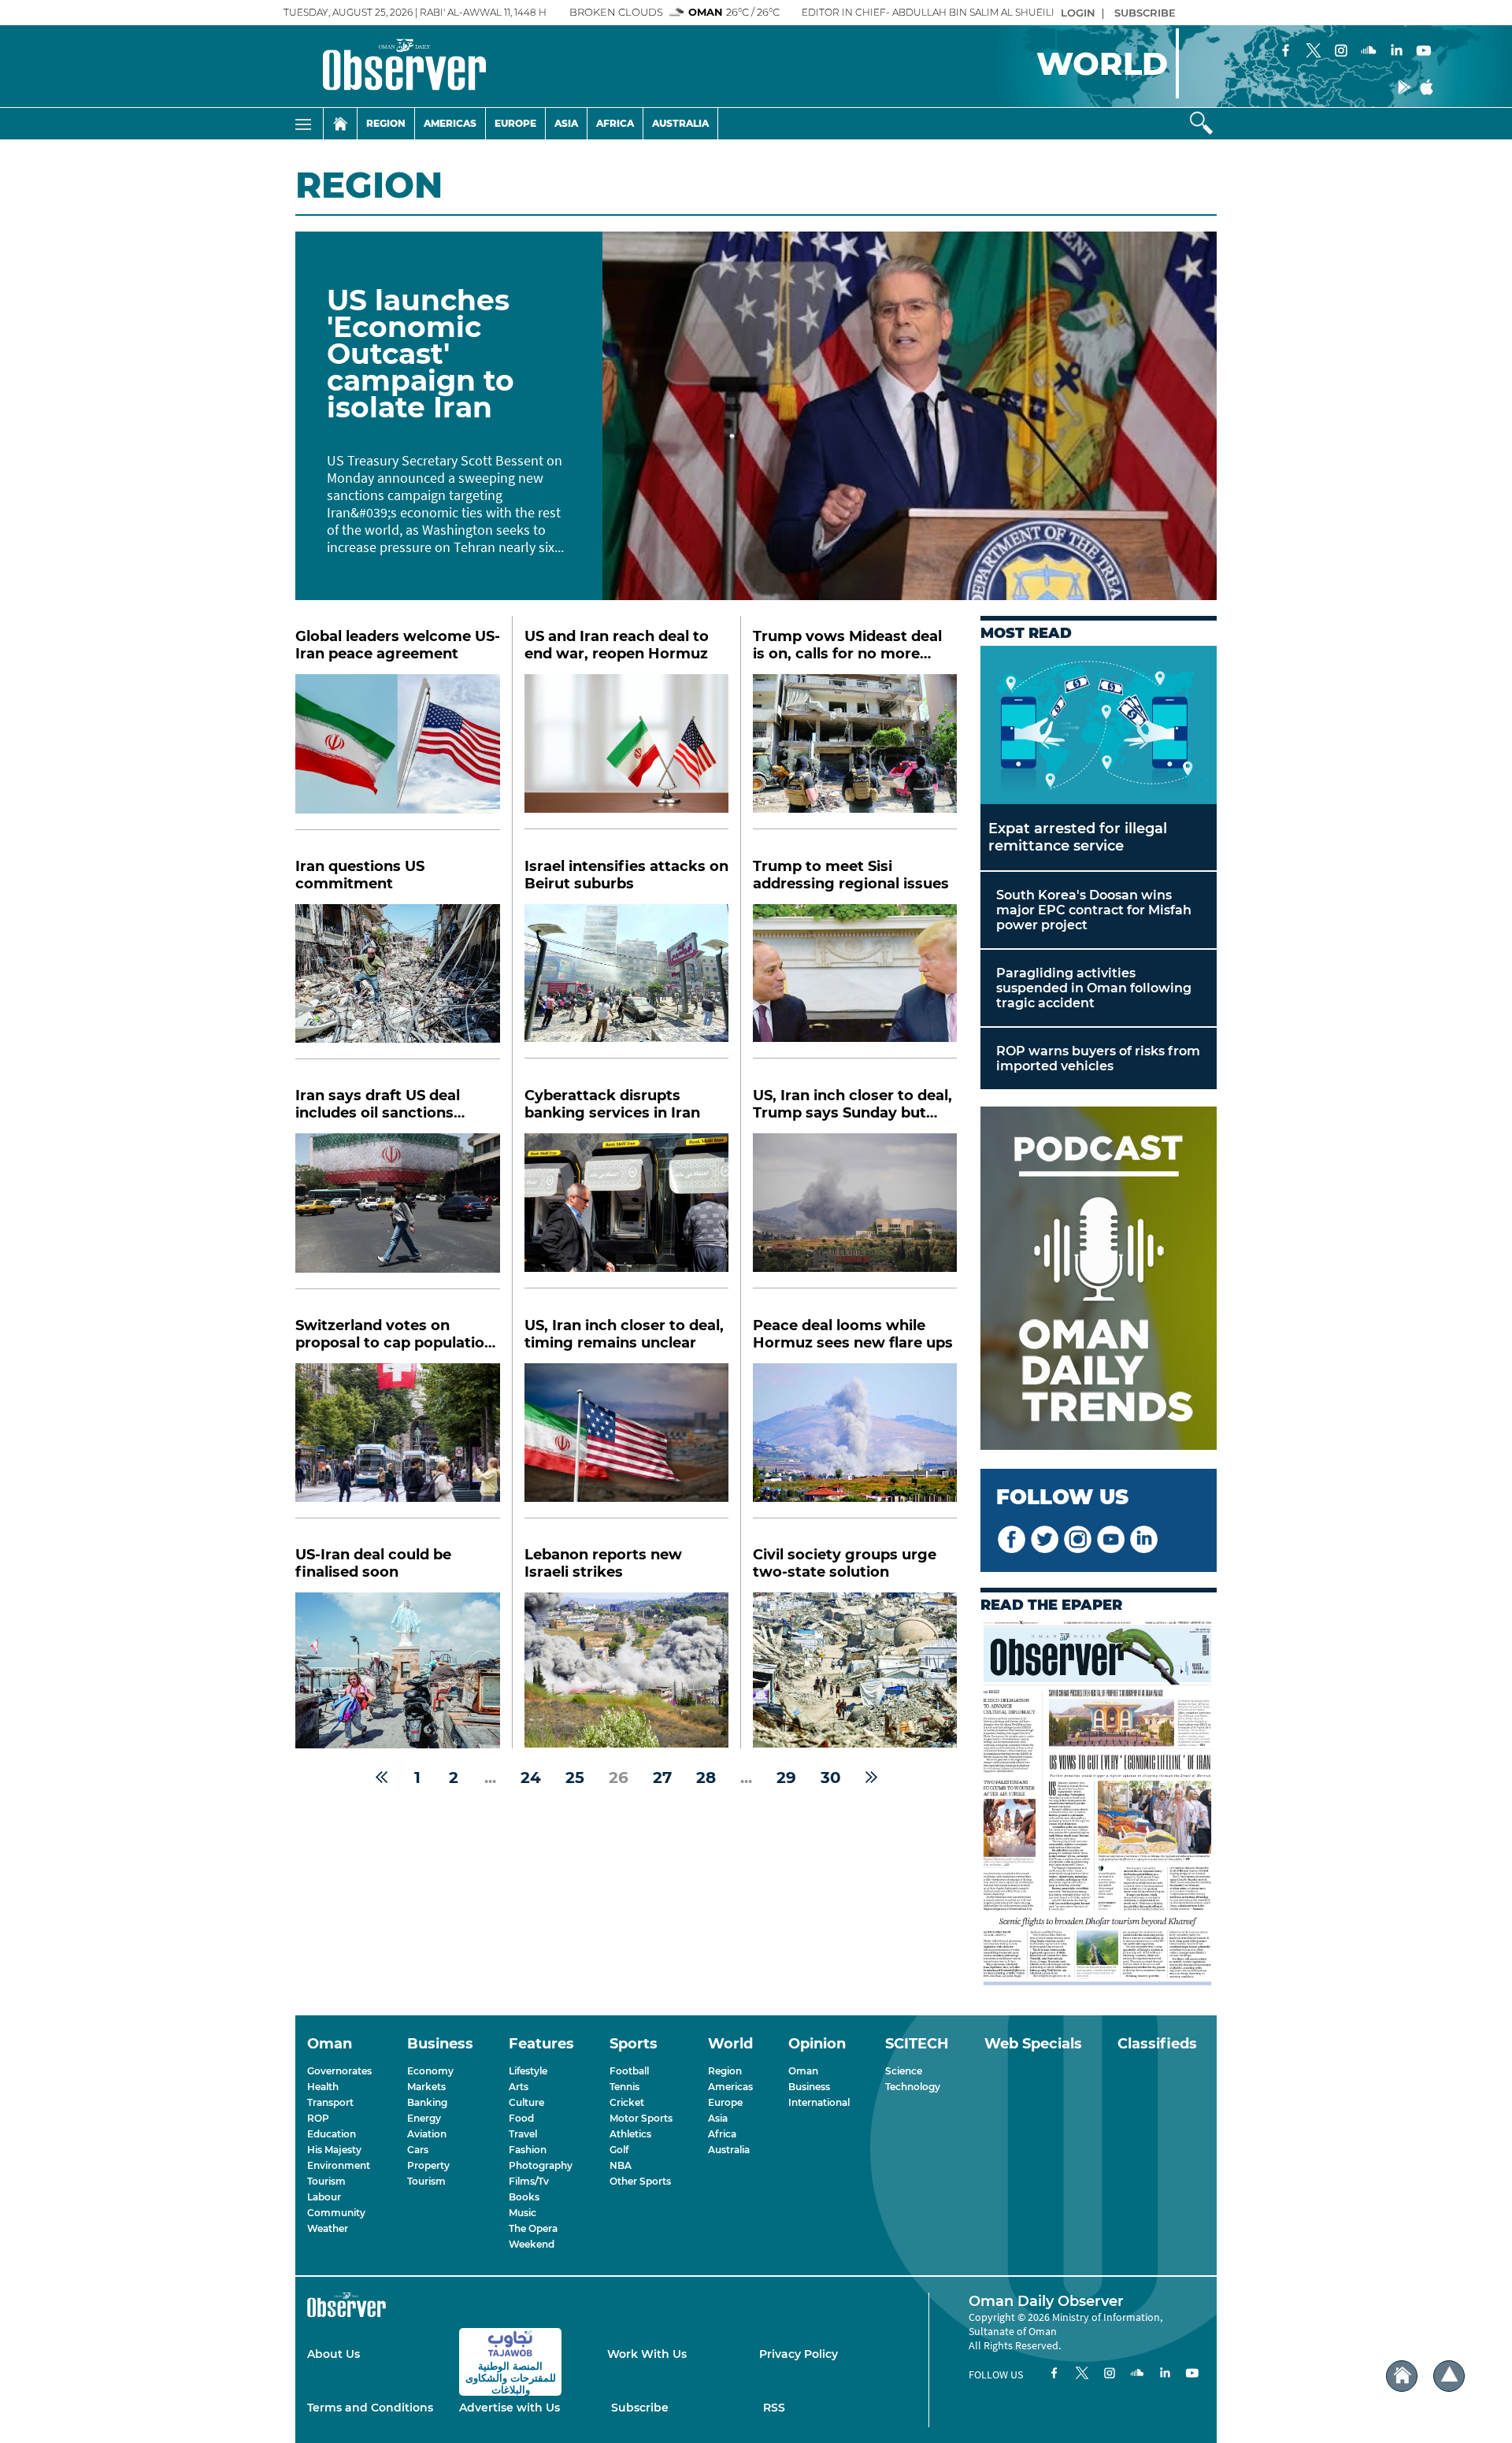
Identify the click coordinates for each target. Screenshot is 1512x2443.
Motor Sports (641, 2118)
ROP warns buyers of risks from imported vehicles (1098, 1058)
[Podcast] (1099, 1280)
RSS (774, 2408)
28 (706, 1778)
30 (831, 1778)
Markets (426, 2087)
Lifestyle (528, 2071)
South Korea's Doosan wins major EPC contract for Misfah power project (1094, 910)
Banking (427, 2102)
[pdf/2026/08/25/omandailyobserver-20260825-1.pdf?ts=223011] (1099, 1805)
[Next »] (871, 1778)
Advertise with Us (510, 2408)
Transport (330, 2102)
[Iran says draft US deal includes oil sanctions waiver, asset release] (398, 1211)
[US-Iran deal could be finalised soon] (398, 1670)
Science (904, 2071)
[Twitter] (1314, 52)
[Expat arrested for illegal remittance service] (1099, 725)
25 (575, 1778)
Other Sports (640, 2181)
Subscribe (640, 2408)
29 (786, 1778)
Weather (328, 2228)
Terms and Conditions (370, 2408)
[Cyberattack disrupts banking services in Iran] (626, 1211)
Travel (523, 2134)
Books (524, 2197)
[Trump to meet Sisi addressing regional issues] (855, 982)
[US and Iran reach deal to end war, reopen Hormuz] (626, 752)
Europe (515, 123)
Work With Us (647, 2354)
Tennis (624, 2087)
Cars (418, 2150)
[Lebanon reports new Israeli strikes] (626, 1670)
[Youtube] (1424, 52)
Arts (519, 2087)
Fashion (528, 2150)
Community (336, 2213)
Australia (680, 123)
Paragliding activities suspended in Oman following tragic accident (1094, 988)
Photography (541, 2165)
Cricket (627, 2102)
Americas (450, 123)
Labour (324, 2197)
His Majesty (334, 2150)
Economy (430, 2071)
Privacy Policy (799, 2354)
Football (629, 2071)
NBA (621, 2165)
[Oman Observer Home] (1402, 2376)
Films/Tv (529, 2181)
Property (428, 2165)
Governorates (339, 2071)
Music (523, 2213)
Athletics (630, 2134)
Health (323, 2087)
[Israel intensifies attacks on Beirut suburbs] (626, 982)
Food (521, 2118)
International (819, 2102)
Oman (803, 2071)
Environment (339, 2165)
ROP (318, 2118)
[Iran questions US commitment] (398, 982)
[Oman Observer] (385, 66)
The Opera (533, 2228)
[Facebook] (1286, 52)
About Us (334, 2354)
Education (332, 2134)
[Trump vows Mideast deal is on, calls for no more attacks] (855, 752)
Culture (526, 2102)
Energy (424, 2118)
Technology (913, 2087)
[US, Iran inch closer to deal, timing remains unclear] (626, 1441)
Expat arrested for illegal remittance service (1078, 837)
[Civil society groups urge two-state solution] (855, 1670)
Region (386, 123)
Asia (566, 123)
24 (531, 1778)
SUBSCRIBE (1145, 13)
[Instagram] (1341, 52)
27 (662, 1778)
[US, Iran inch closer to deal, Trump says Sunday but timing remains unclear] (855, 1211)
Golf (619, 2150)
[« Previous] (382, 1778)
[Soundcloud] (1369, 52)
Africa (615, 123)
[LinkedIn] (1396, 52)
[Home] (340, 124)
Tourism (326, 2181)
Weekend (532, 2244)
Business (809, 2087)
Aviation (427, 2134)
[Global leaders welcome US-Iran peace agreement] (398, 752)
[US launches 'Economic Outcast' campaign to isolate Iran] (910, 416)
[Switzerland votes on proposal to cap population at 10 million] (398, 1441)
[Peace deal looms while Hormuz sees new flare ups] (855, 1441)
